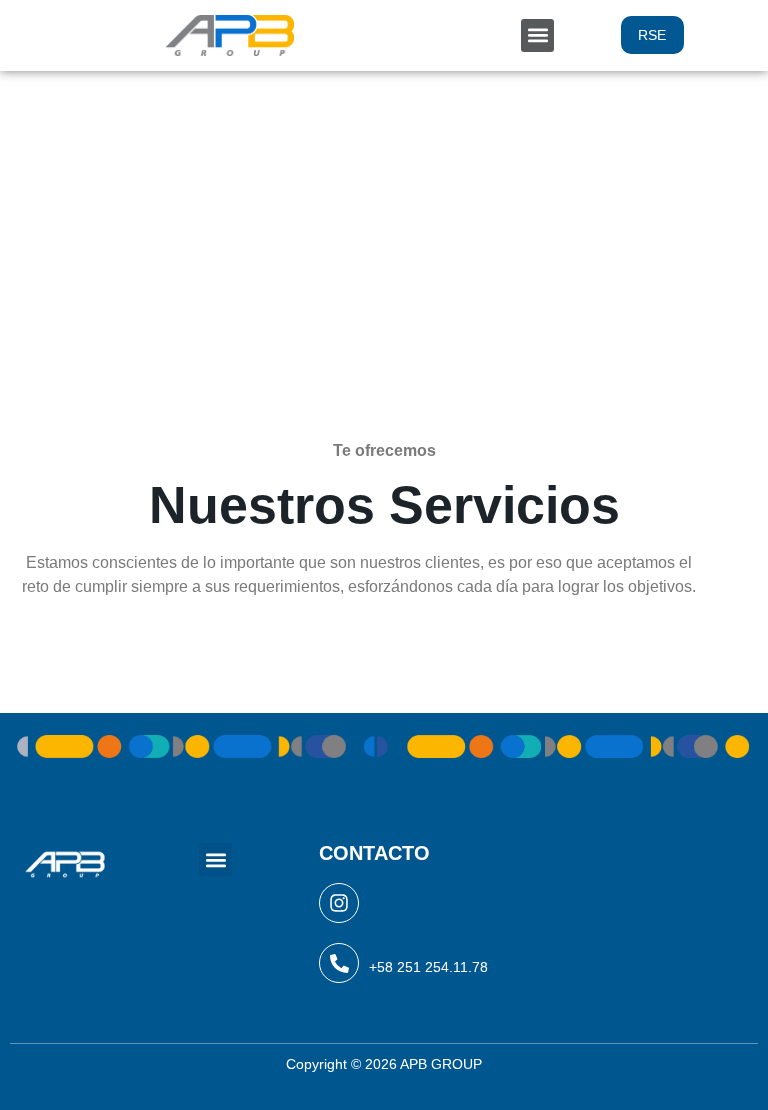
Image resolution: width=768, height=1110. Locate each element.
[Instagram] (339, 903)
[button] (537, 35)
